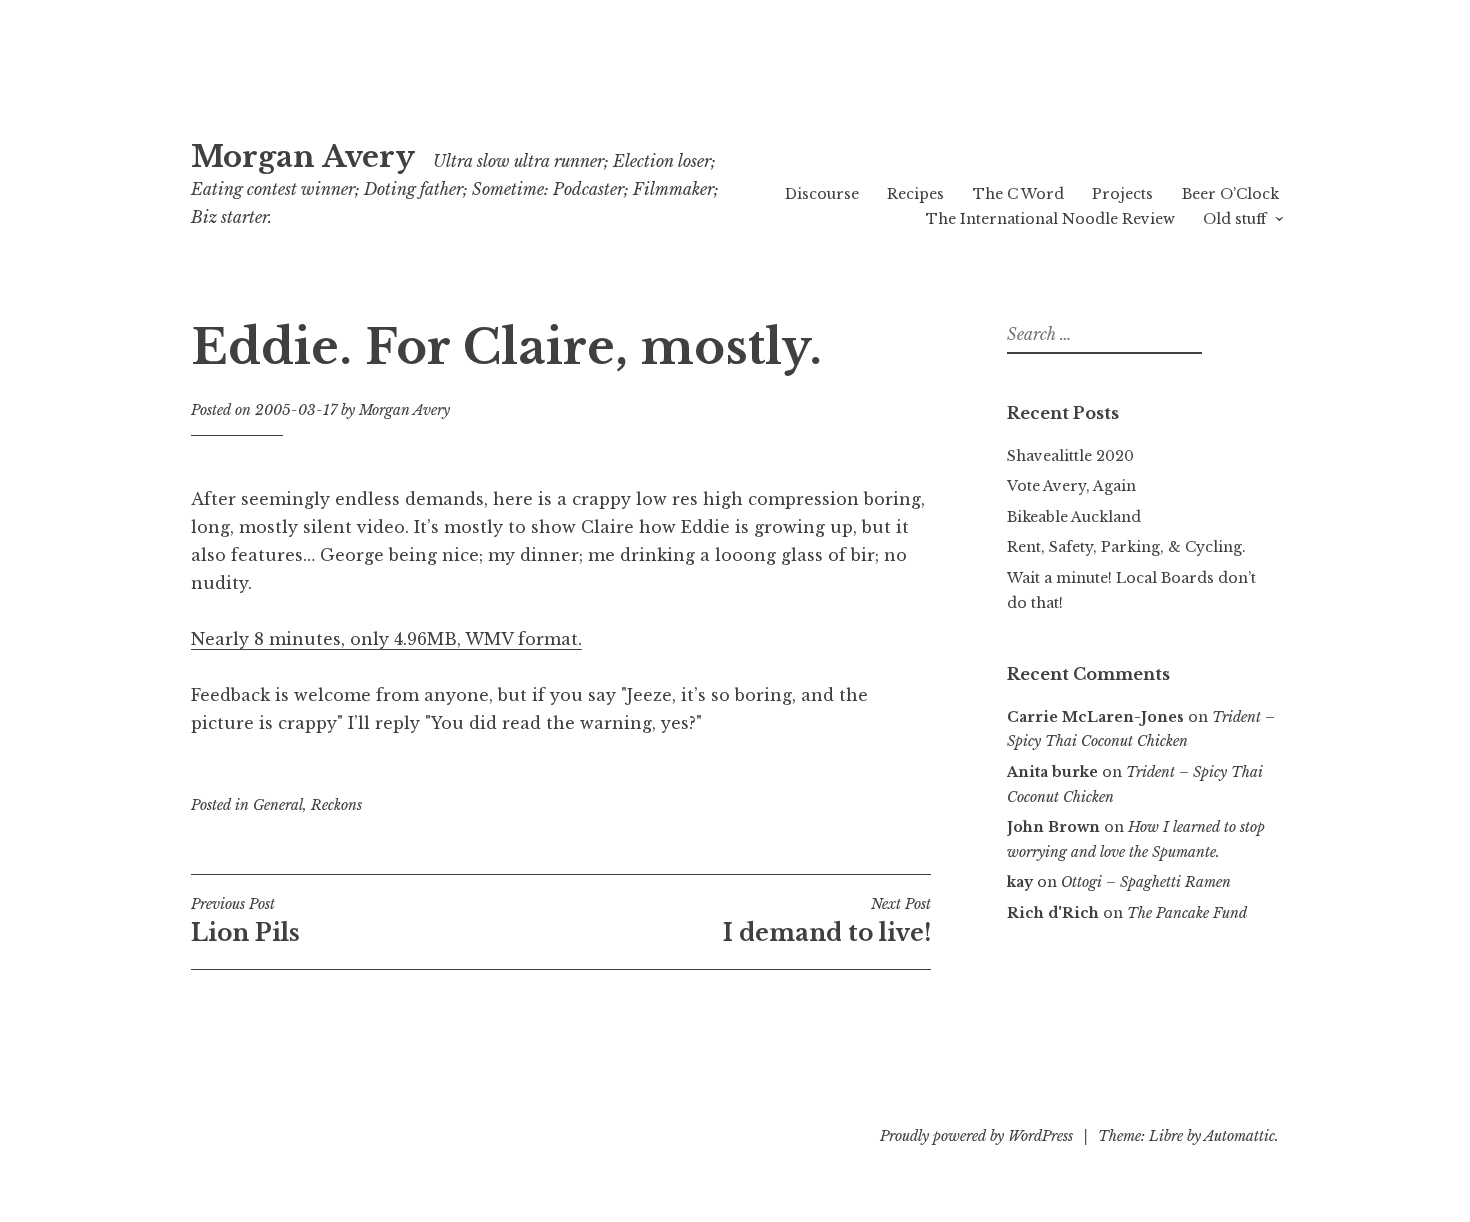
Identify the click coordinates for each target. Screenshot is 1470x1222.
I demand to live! (827, 921)
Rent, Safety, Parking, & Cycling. (1126, 547)
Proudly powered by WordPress (976, 1136)
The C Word (1018, 194)
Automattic (1239, 1136)
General (278, 805)
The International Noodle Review (1050, 219)
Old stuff (1234, 219)
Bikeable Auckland (1074, 517)
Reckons (336, 805)
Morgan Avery (303, 157)
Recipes (915, 194)
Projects (1122, 194)
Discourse (822, 194)
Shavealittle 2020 (1070, 456)
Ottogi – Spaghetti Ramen (1146, 882)
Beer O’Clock (1230, 194)
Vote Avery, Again (1071, 486)
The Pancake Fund (1187, 913)
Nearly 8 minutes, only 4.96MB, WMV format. (386, 639)
